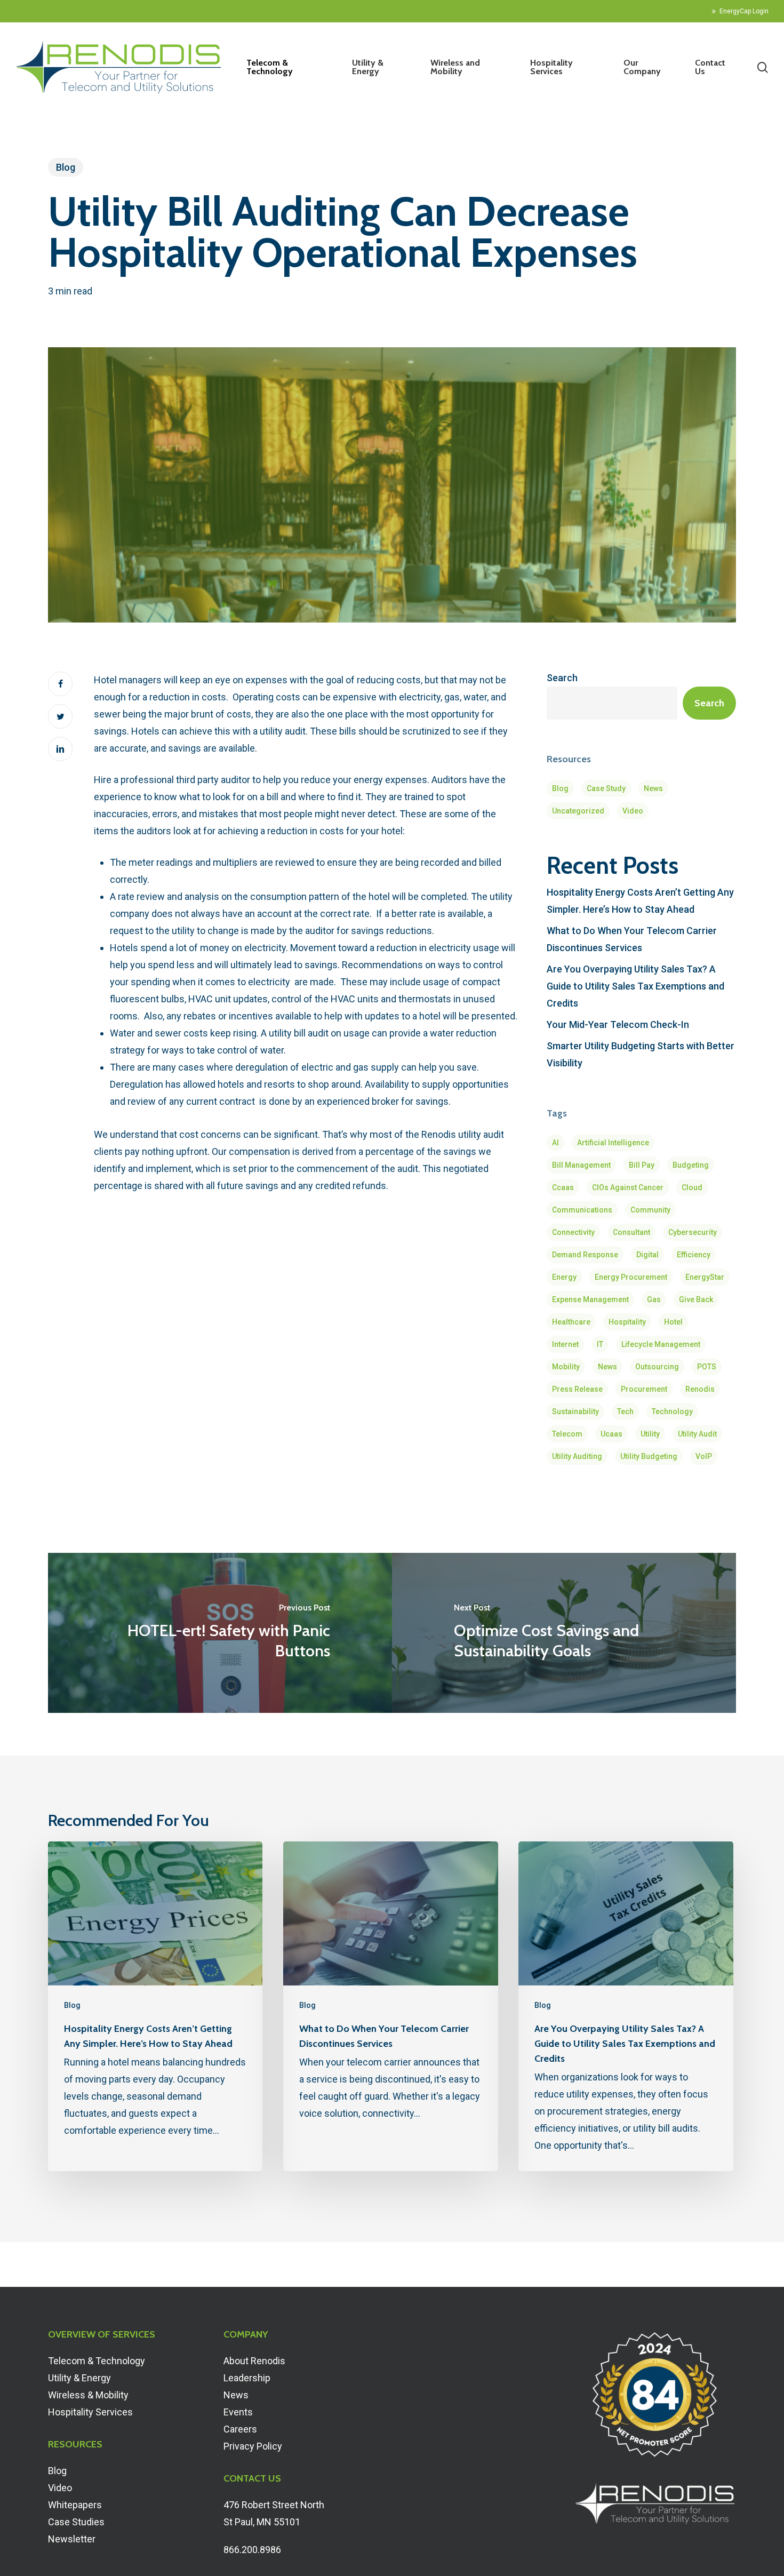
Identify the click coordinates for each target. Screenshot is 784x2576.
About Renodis (254, 2361)
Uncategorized (578, 811)
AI (555, 1143)
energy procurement (631, 1277)
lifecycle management (661, 1344)
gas (654, 1299)
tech (625, 1411)
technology (672, 1411)
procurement (644, 1389)
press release (577, 1389)
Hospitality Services (90, 2412)
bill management (581, 1165)
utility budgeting (649, 1456)
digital (647, 1255)
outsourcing (657, 1367)
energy (564, 1277)
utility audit (697, 1434)
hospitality (627, 1322)
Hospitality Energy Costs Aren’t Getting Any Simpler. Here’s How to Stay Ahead (640, 901)
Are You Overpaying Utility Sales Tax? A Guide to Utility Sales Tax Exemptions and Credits (635, 986)
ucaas (611, 1434)
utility (650, 1434)
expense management (590, 1299)
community (650, 1210)
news (607, 1367)
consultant (631, 1232)
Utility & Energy (79, 2378)
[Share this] (60, 684)
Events (238, 2412)
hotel (673, 1322)
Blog (66, 167)
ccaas (563, 1187)
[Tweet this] (60, 716)
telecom (567, 1434)
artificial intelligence (613, 1143)
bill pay (642, 1165)
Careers (240, 2429)
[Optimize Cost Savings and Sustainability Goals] (564, 1633)
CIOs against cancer (628, 1187)
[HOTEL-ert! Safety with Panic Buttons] (220, 1633)
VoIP (704, 1456)
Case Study (606, 788)
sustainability (575, 1411)
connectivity (573, 1232)
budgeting (691, 1165)
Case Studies (76, 2522)
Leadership (247, 2378)
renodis (700, 1389)
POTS (707, 1367)
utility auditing (577, 1456)
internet (565, 1344)
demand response (585, 1255)
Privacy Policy (253, 2446)
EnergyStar (705, 1277)
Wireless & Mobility (88, 2395)
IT (600, 1344)
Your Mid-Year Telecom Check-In (618, 1024)
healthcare (571, 1322)
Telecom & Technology (97, 2361)
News (653, 788)
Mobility (566, 1367)
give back (696, 1299)
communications (582, 1210)
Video (633, 811)
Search (562, 678)
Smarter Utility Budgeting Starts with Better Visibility (641, 1054)
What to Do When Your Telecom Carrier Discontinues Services (632, 939)
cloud (692, 1187)
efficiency (694, 1255)
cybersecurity (693, 1232)
